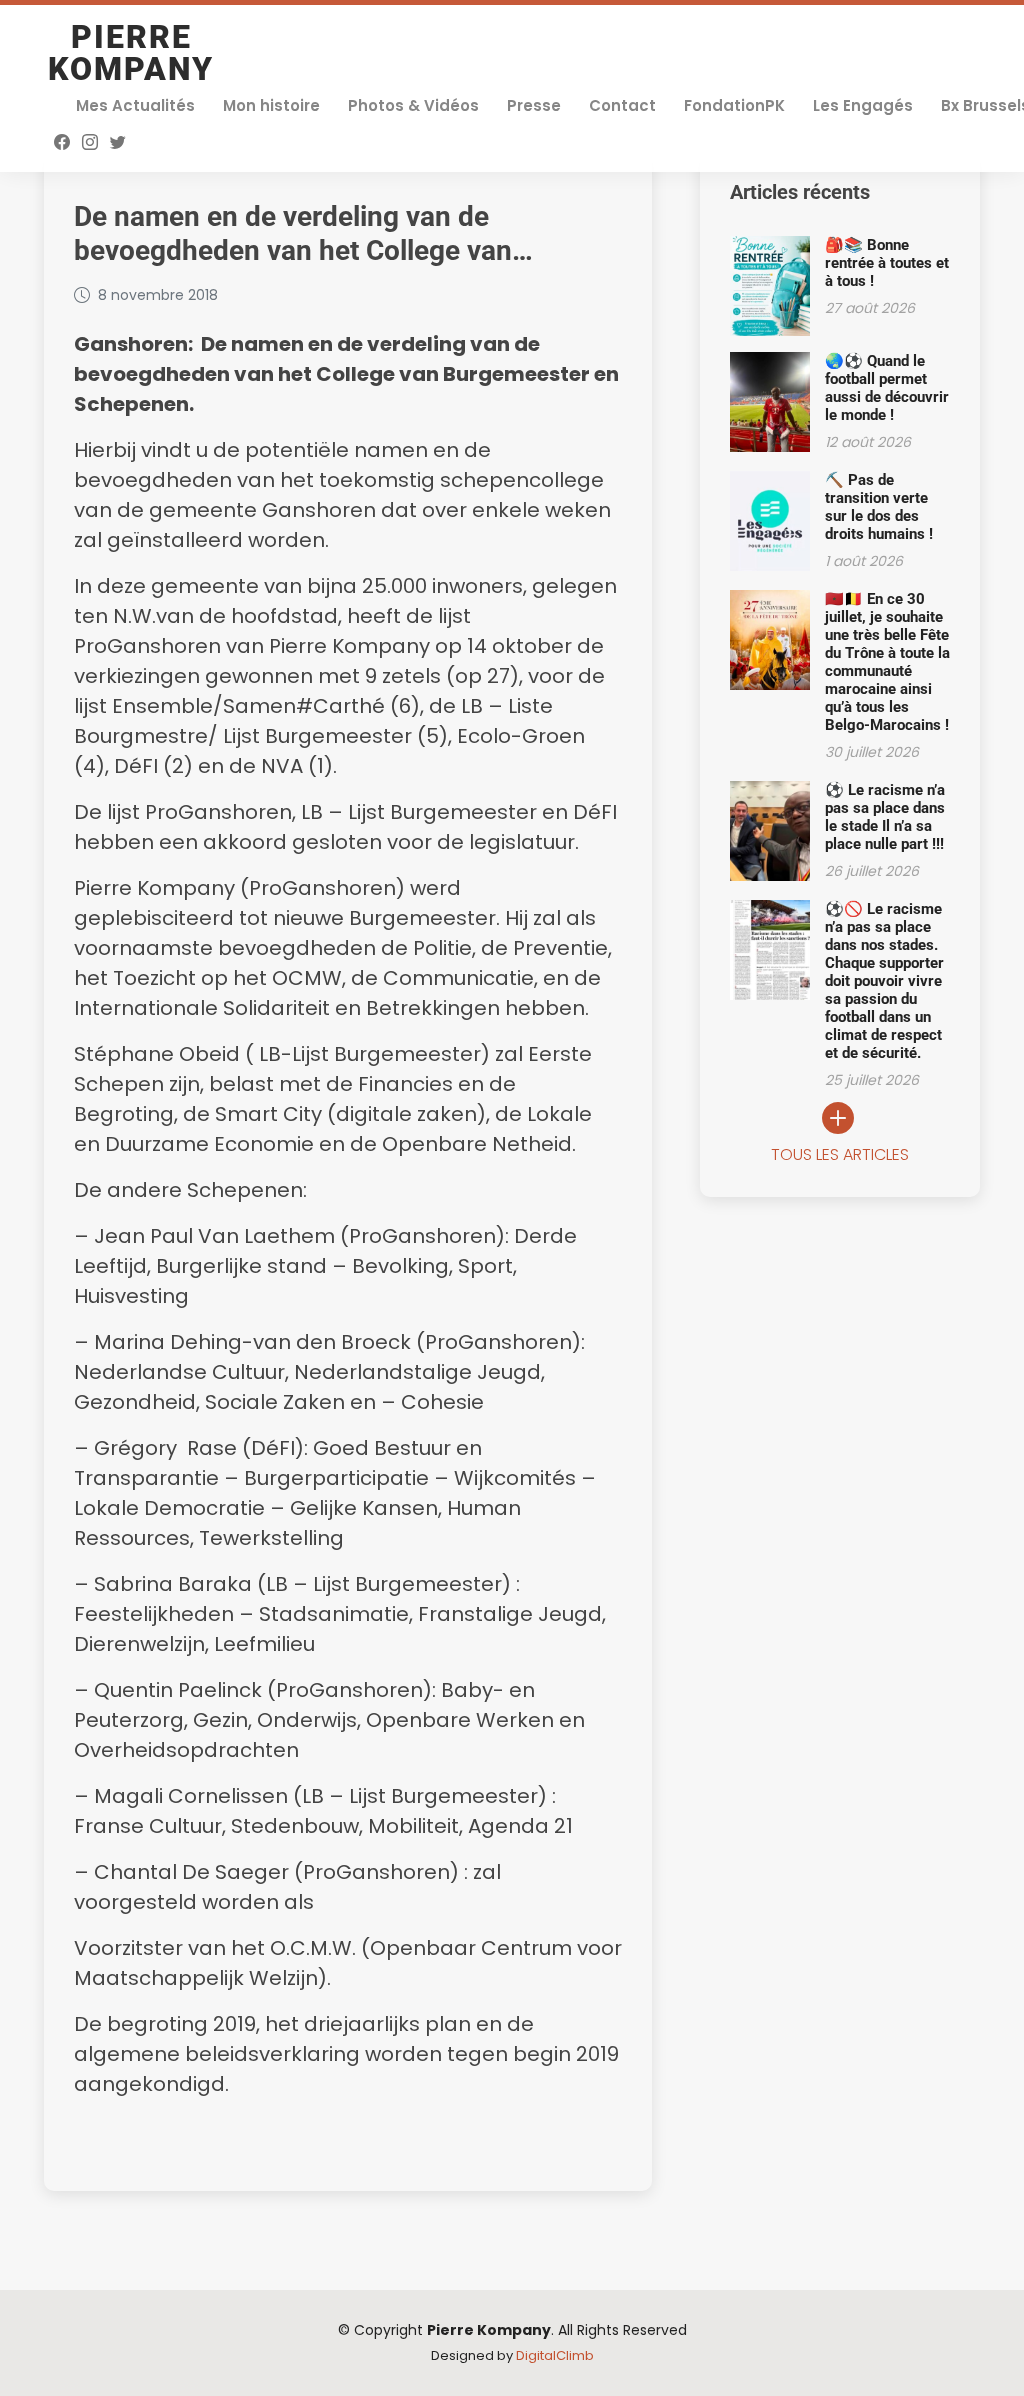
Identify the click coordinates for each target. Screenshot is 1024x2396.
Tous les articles (840, 1154)
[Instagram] (90, 142)
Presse (534, 105)
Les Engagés (863, 105)
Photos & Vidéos (413, 105)
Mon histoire (271, 105)
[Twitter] (118, 142)
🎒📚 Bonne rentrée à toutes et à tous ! (887, 263)
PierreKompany (131, 53)
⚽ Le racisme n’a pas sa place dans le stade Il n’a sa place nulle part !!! (885, 817)
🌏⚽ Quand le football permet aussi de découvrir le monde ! (887, 388)
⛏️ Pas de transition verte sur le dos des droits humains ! (879, 507)
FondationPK (734, 105)
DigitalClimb (555, 2355)
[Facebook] (62, 142)
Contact (622, 105)
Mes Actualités (135, 105)
